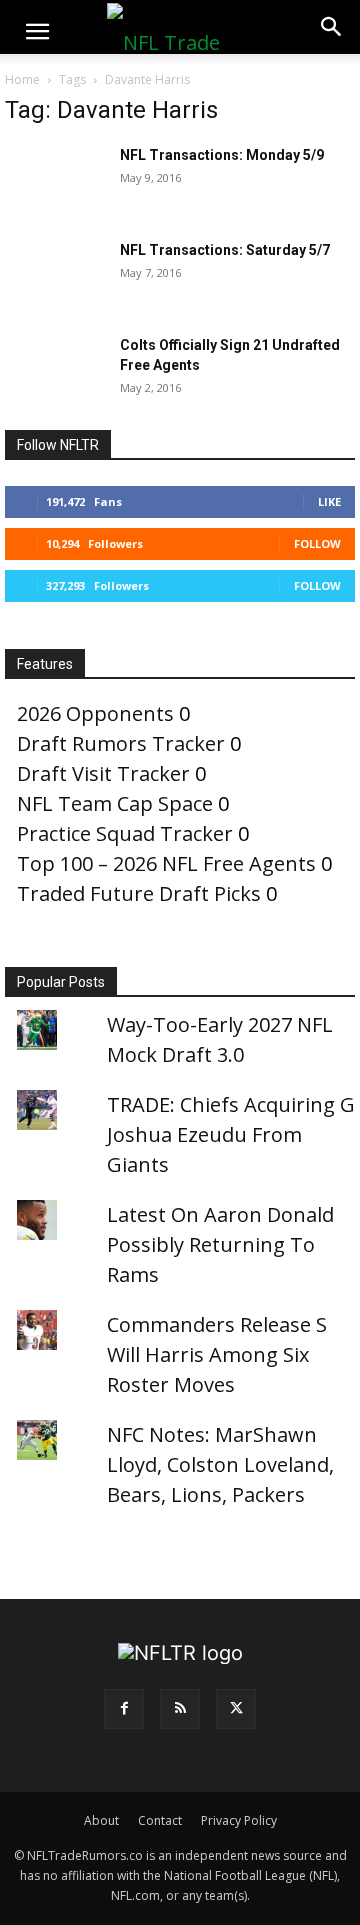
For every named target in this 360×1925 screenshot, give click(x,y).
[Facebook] (124, 1709)
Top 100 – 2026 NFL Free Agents (166, 863)
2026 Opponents (95, 713)
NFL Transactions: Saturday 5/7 (225, 250)
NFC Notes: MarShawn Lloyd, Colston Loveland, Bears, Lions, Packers (220, 1464)
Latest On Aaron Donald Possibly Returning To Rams (220, 1244)
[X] (236, 1709)
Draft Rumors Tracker (121, 743)
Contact (160, 1820)
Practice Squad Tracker (125, 833)
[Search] (332, 27)
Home (22, 79)
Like (329, 501)
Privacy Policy (239, 1820)
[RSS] (180, 1709)
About (101, 1820)
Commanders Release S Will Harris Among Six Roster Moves (217, 1354)
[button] (37, 32)
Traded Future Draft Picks (139, 893)
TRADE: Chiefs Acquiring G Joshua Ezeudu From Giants (231, 1134)
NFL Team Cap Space (115, 803)
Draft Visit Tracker (103, 773)
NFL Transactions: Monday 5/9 (222, 155)
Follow (317, 543)
